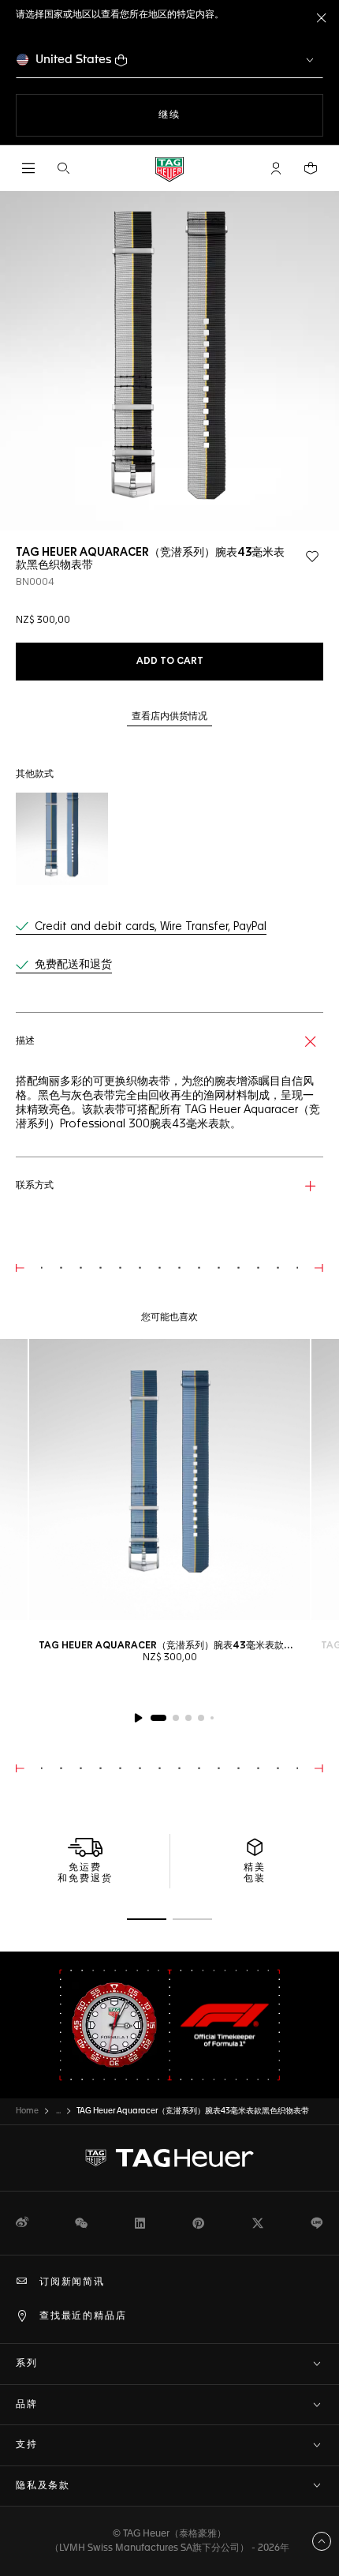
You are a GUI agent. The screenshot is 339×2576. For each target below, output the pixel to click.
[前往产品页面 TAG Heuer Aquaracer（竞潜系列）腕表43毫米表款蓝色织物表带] (169, 1479)
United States (74, 60)
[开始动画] (138, 1718)
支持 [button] (27, 2445)
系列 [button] (27, 2364)
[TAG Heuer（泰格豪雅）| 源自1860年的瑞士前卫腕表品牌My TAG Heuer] (169, 2158)
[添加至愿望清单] (312, 557)
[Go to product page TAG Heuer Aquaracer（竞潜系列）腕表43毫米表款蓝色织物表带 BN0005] (62, 839)
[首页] (169, 169)
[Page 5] (212, 1718)
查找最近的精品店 (83, 2316)
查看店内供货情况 (169, 717)
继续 (201, 115)
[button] (276, 168)
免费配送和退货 (73, 965)
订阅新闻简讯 (72, 2282)
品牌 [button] (27, 2405)
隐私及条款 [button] (43, 2486)
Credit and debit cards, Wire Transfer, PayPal (151, 927)
